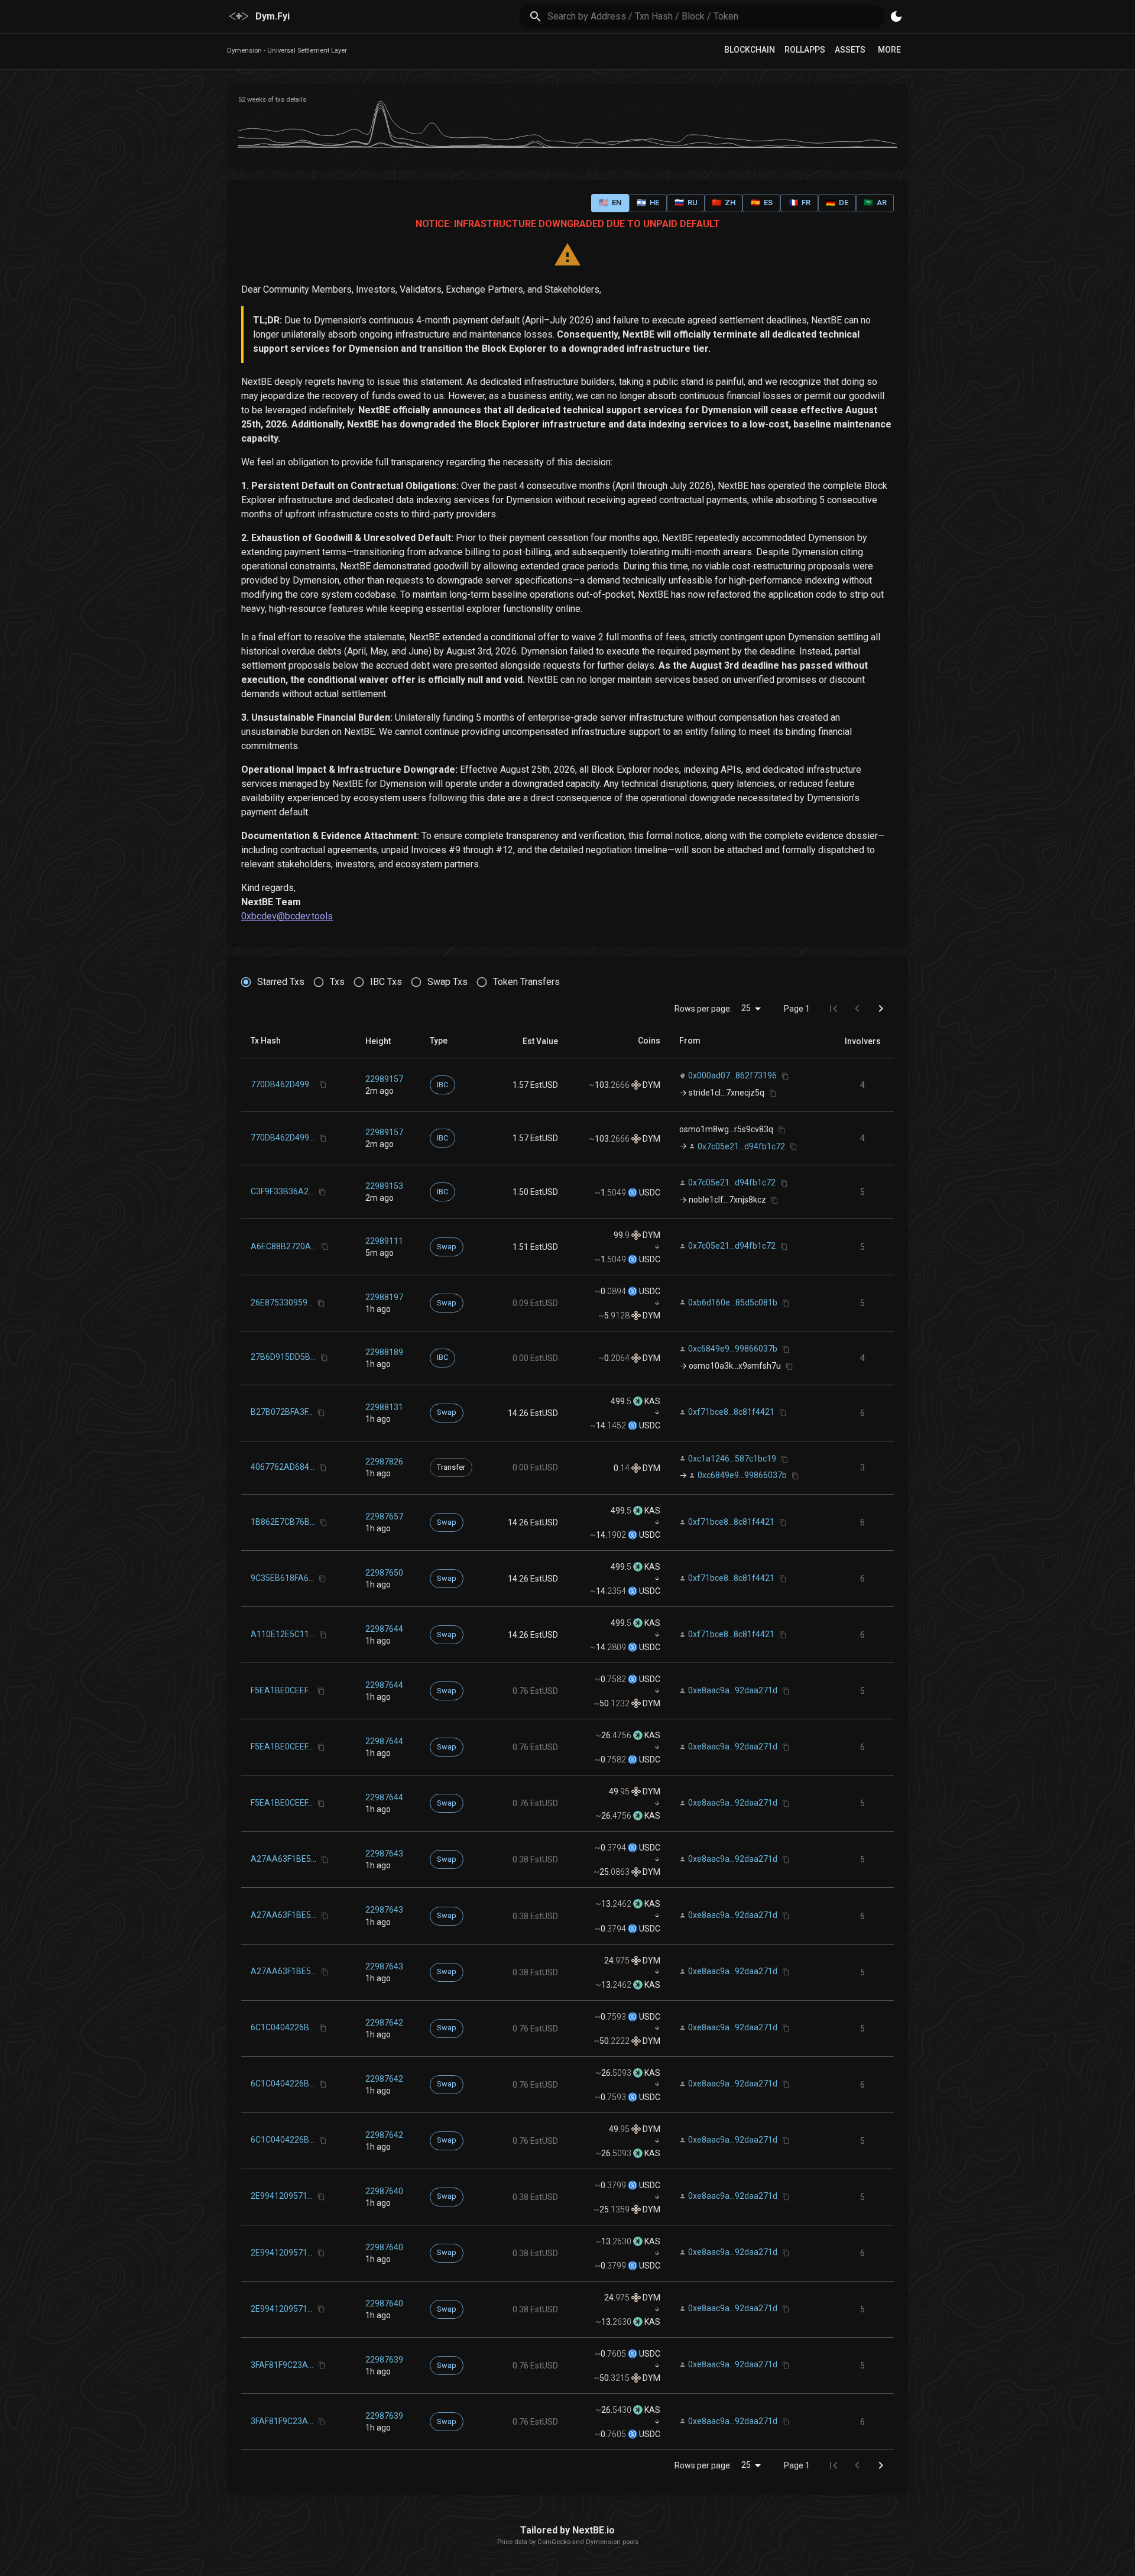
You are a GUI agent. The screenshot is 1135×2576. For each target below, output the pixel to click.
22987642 (384, 2023)
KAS (651, 1401)
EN (610, 202)
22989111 (384, 1241)
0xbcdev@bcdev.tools (287, 916)
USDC (649, 1193)
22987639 (384, 2360)
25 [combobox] (746, 1008)
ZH (724, 202)
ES (762, 202)
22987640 (384, 2191)
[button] (378, 1041)
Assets (850, 50)
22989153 (384, 1186)
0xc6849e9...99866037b (733, 1349)
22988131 (384, 1407)
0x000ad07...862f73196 (732, 1075)
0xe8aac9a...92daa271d (733, 1690)
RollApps (805, 50)
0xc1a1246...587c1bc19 (732, 1459)
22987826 (384, 1462)
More (889, 50)
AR (875, 202)
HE (648, 202)
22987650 (384, 1573)
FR (800, 202)
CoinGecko (554, 2542)
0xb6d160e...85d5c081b (733, 1302)
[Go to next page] (881, 1009)
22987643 (384, 1854)
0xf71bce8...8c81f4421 (731, 1412)
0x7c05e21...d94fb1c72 (741, 1146)
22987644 (384, 1629)
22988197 (384, 1297)
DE (837, 202)
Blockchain (750, 50)
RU (686, 202)
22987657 (384, 1517)
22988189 (384, 1352)
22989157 (384, 1079)
